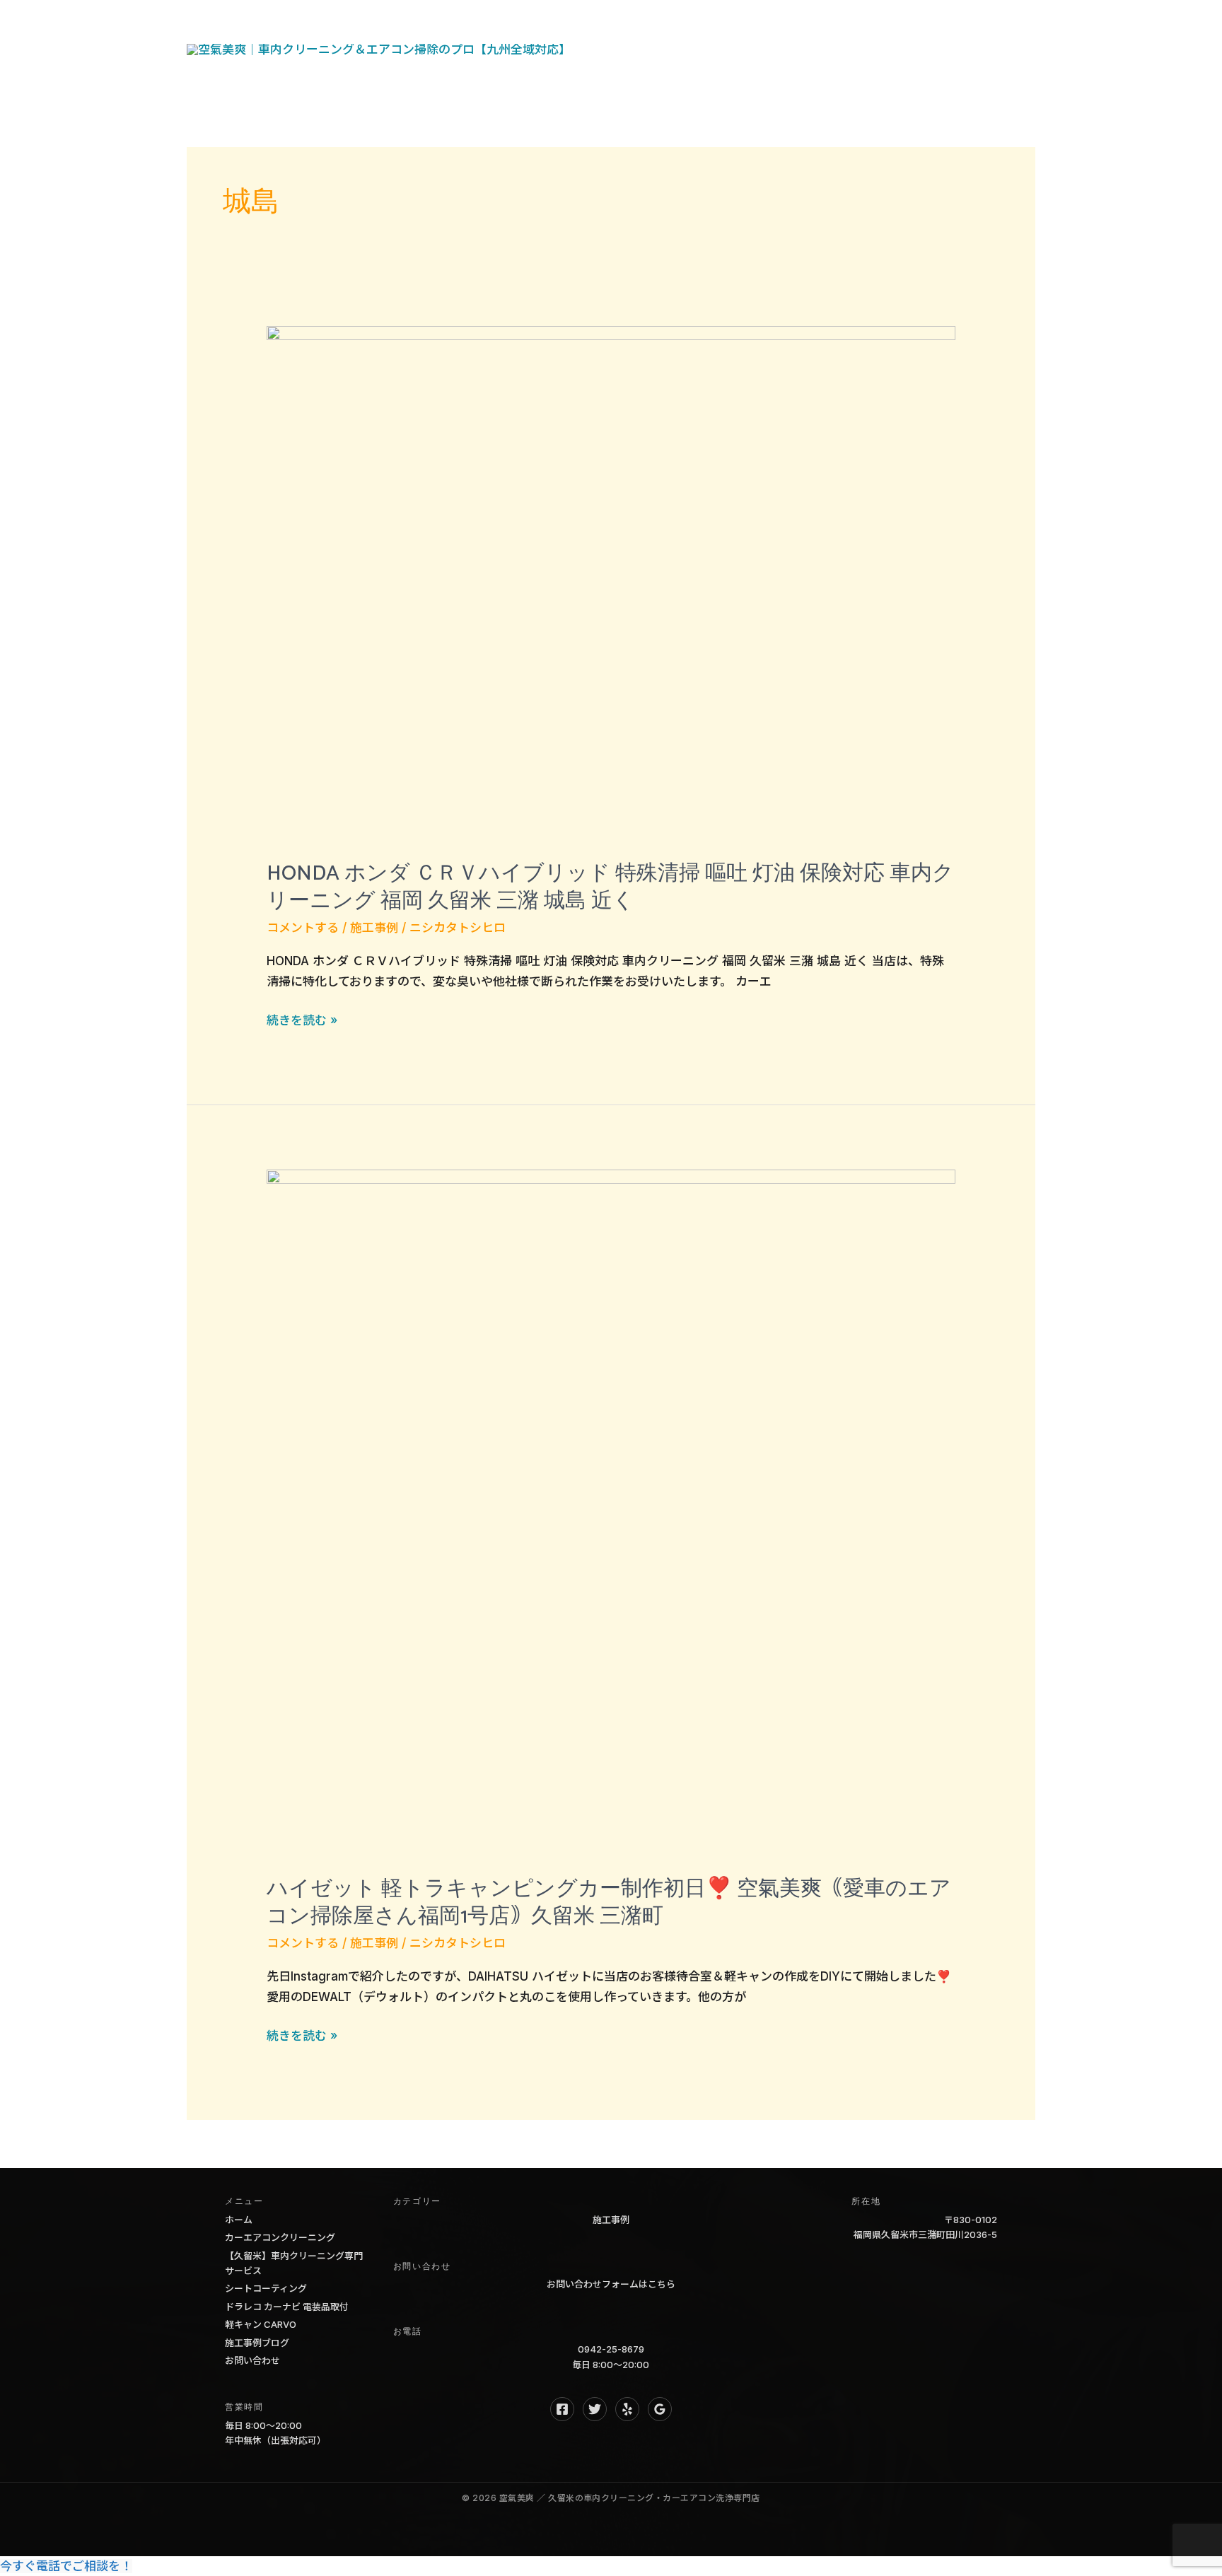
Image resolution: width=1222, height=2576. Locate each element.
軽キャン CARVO (261, 2324)
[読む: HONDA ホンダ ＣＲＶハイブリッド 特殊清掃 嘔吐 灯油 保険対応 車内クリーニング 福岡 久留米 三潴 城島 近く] (611, 583)
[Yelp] (627, 2409)
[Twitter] (595, 2409)
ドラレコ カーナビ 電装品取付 (287, 2307)
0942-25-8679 (611, 2349)
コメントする (303, 928)
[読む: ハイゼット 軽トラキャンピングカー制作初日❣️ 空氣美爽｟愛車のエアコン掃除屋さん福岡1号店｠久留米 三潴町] (611, 1513)
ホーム (627, 25)
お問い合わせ (646, 74)
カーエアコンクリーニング (280, 2237)
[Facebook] (562, 2409)
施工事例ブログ (257, 2343)
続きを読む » (302, 1022)
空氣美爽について (791, 25)
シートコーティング (266, 2288)
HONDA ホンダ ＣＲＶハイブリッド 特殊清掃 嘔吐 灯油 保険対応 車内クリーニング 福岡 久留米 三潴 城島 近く (610, 887)
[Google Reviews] (660, 2409)
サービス (693, 25)
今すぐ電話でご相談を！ (66, 2566)
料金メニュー (900, 25)
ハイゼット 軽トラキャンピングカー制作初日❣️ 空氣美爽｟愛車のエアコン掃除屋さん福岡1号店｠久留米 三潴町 (609, 1903)
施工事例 (374, 928)
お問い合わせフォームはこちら (611, 2284)
